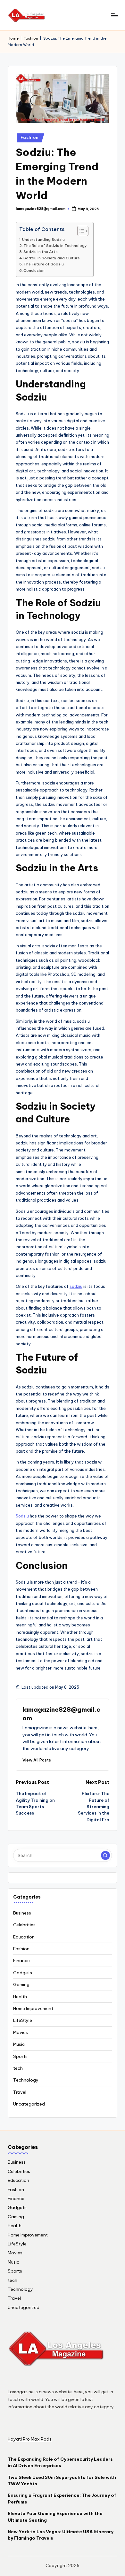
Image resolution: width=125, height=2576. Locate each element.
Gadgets (23, 1973)
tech (18, 2068)
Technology (26, 2080)
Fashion (31, 38)
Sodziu (22, 1516)
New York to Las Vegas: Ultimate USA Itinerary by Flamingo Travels (61, 2535)
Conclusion (34, 270)
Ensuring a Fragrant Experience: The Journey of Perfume (62, 2498)
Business (22, 1913)
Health (20, 1997)
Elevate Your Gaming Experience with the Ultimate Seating (55, 2517)
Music (19, 2044)
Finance (21, 1961)
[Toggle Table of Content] (80, 231)
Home (13, 38)
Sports (20, 2056)
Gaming (21, 1984)
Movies (21, 2032)
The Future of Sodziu (44, 264)
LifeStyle (23, 2020)
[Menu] (114, 15)
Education (24, 1937)
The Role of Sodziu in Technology (55, 245)
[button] (37, 1760)
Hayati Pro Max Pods (30, 2439)
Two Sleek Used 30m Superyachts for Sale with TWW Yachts (62, 2480)
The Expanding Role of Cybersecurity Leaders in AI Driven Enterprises (60, 2462)
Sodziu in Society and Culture (52, 258)
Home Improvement (33, 2008)
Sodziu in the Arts (41, 252)
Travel (20, 2092)
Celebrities (24, 1925)
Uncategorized (29, 2104)
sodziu (76, 1286)
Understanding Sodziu (43, 239)
